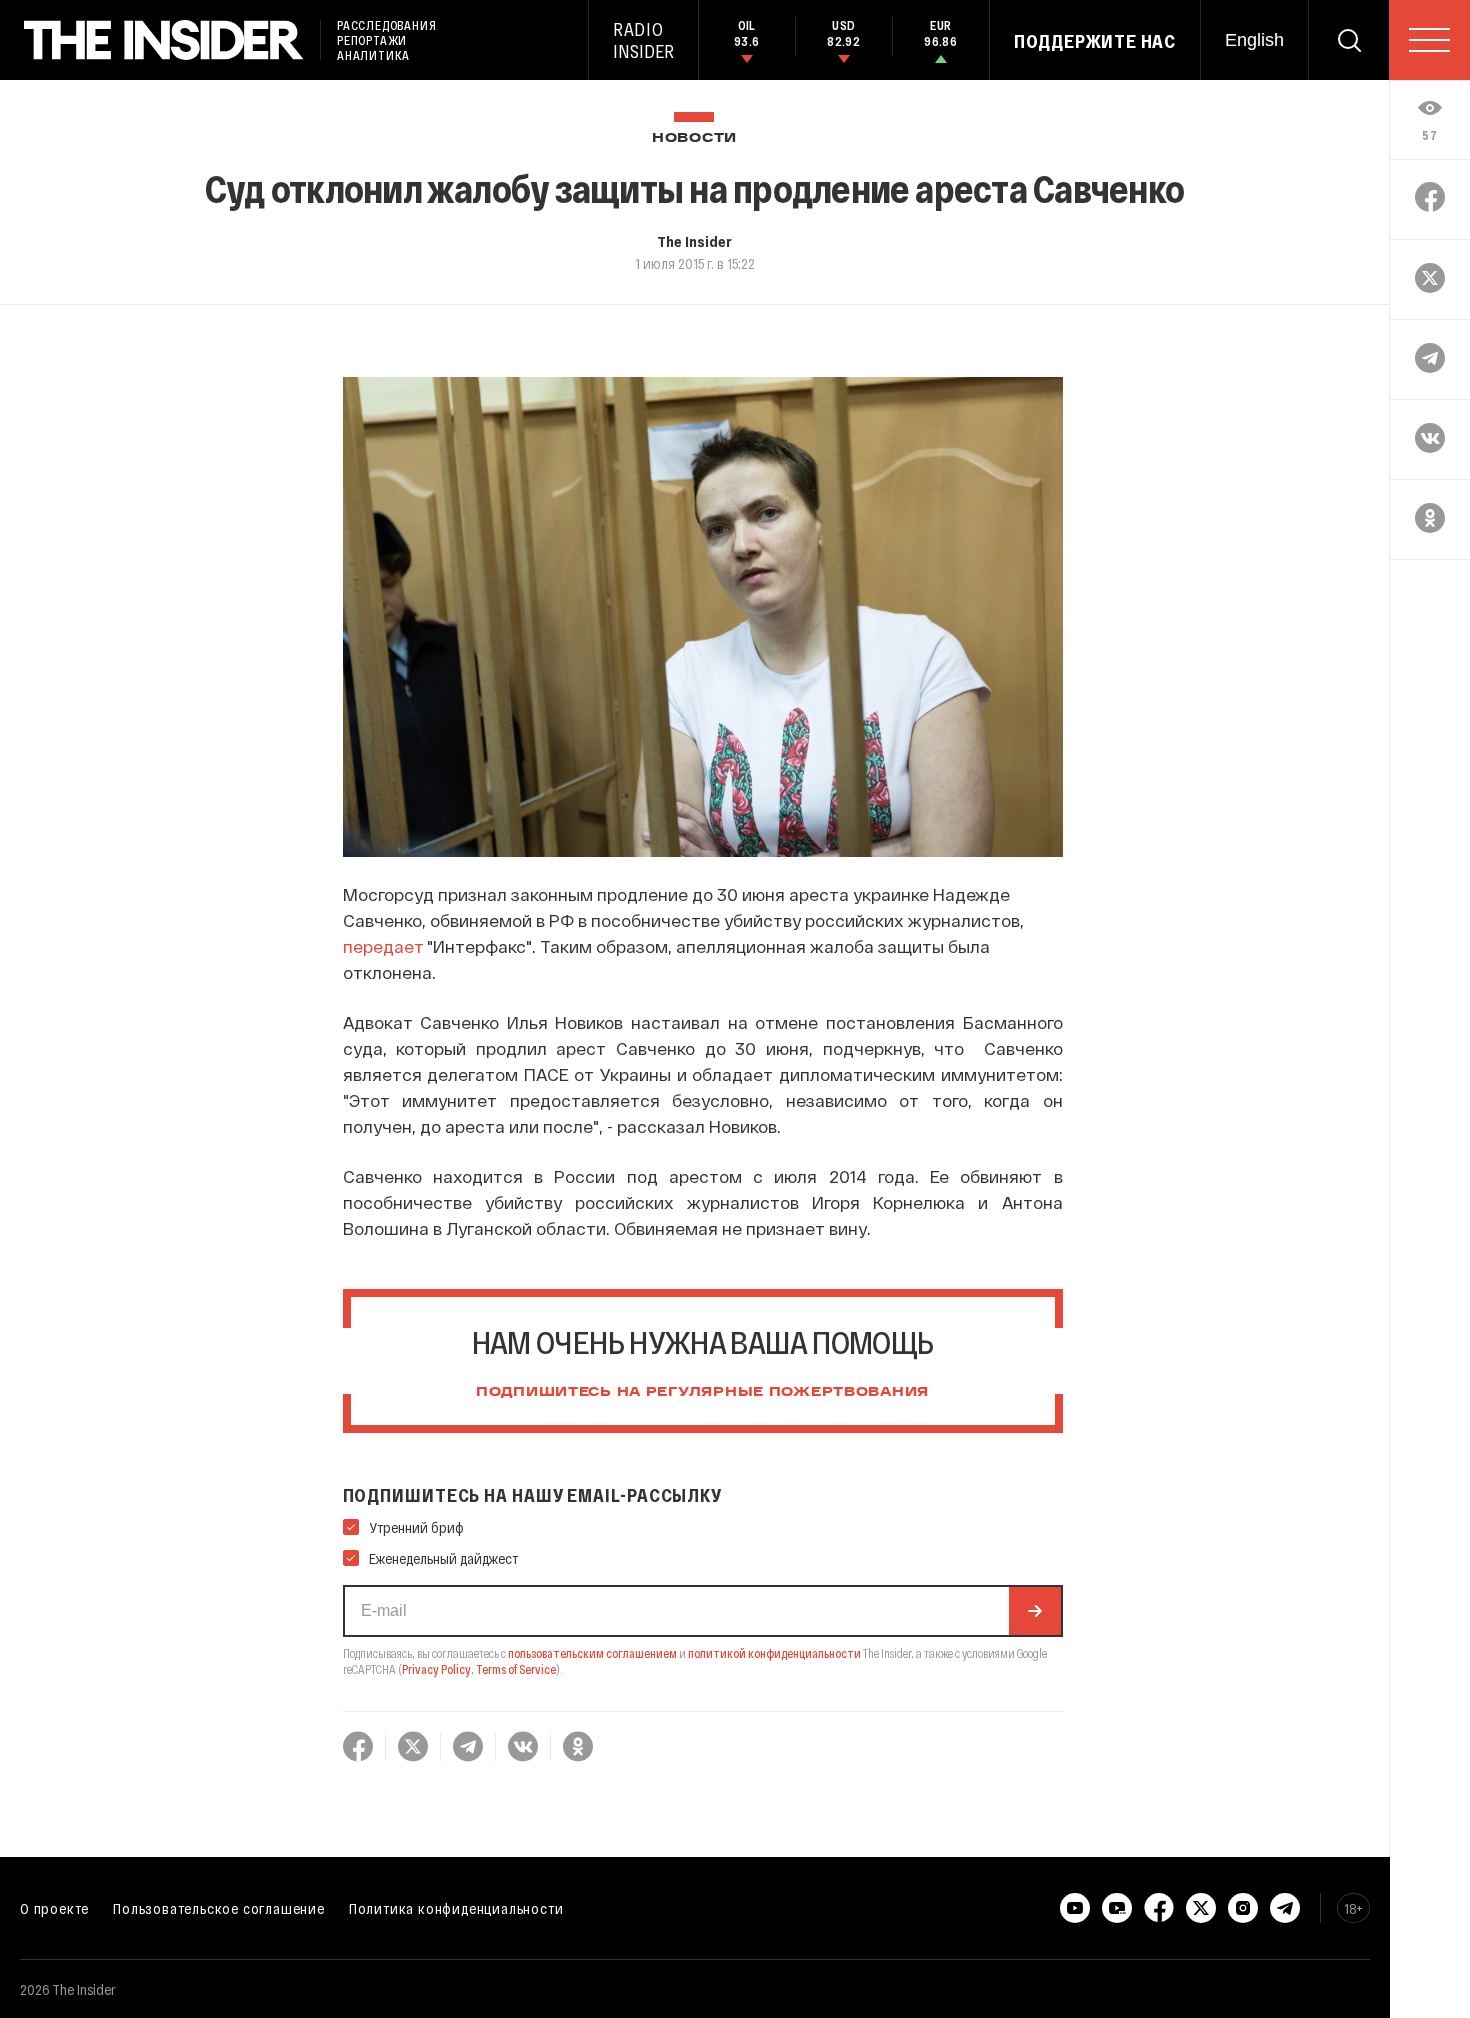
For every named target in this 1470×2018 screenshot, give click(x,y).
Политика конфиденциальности (456, 1908)
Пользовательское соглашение (219, 1908)
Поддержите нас (1095, 41)
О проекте (54, 1908)
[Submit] (1035, 1611)
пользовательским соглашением (592, 1653)
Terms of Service (516, 1669)
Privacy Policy (436, 1669)
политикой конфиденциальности (774, 1653)
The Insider (694, 241)
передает (383, 946)
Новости (694, 138)
